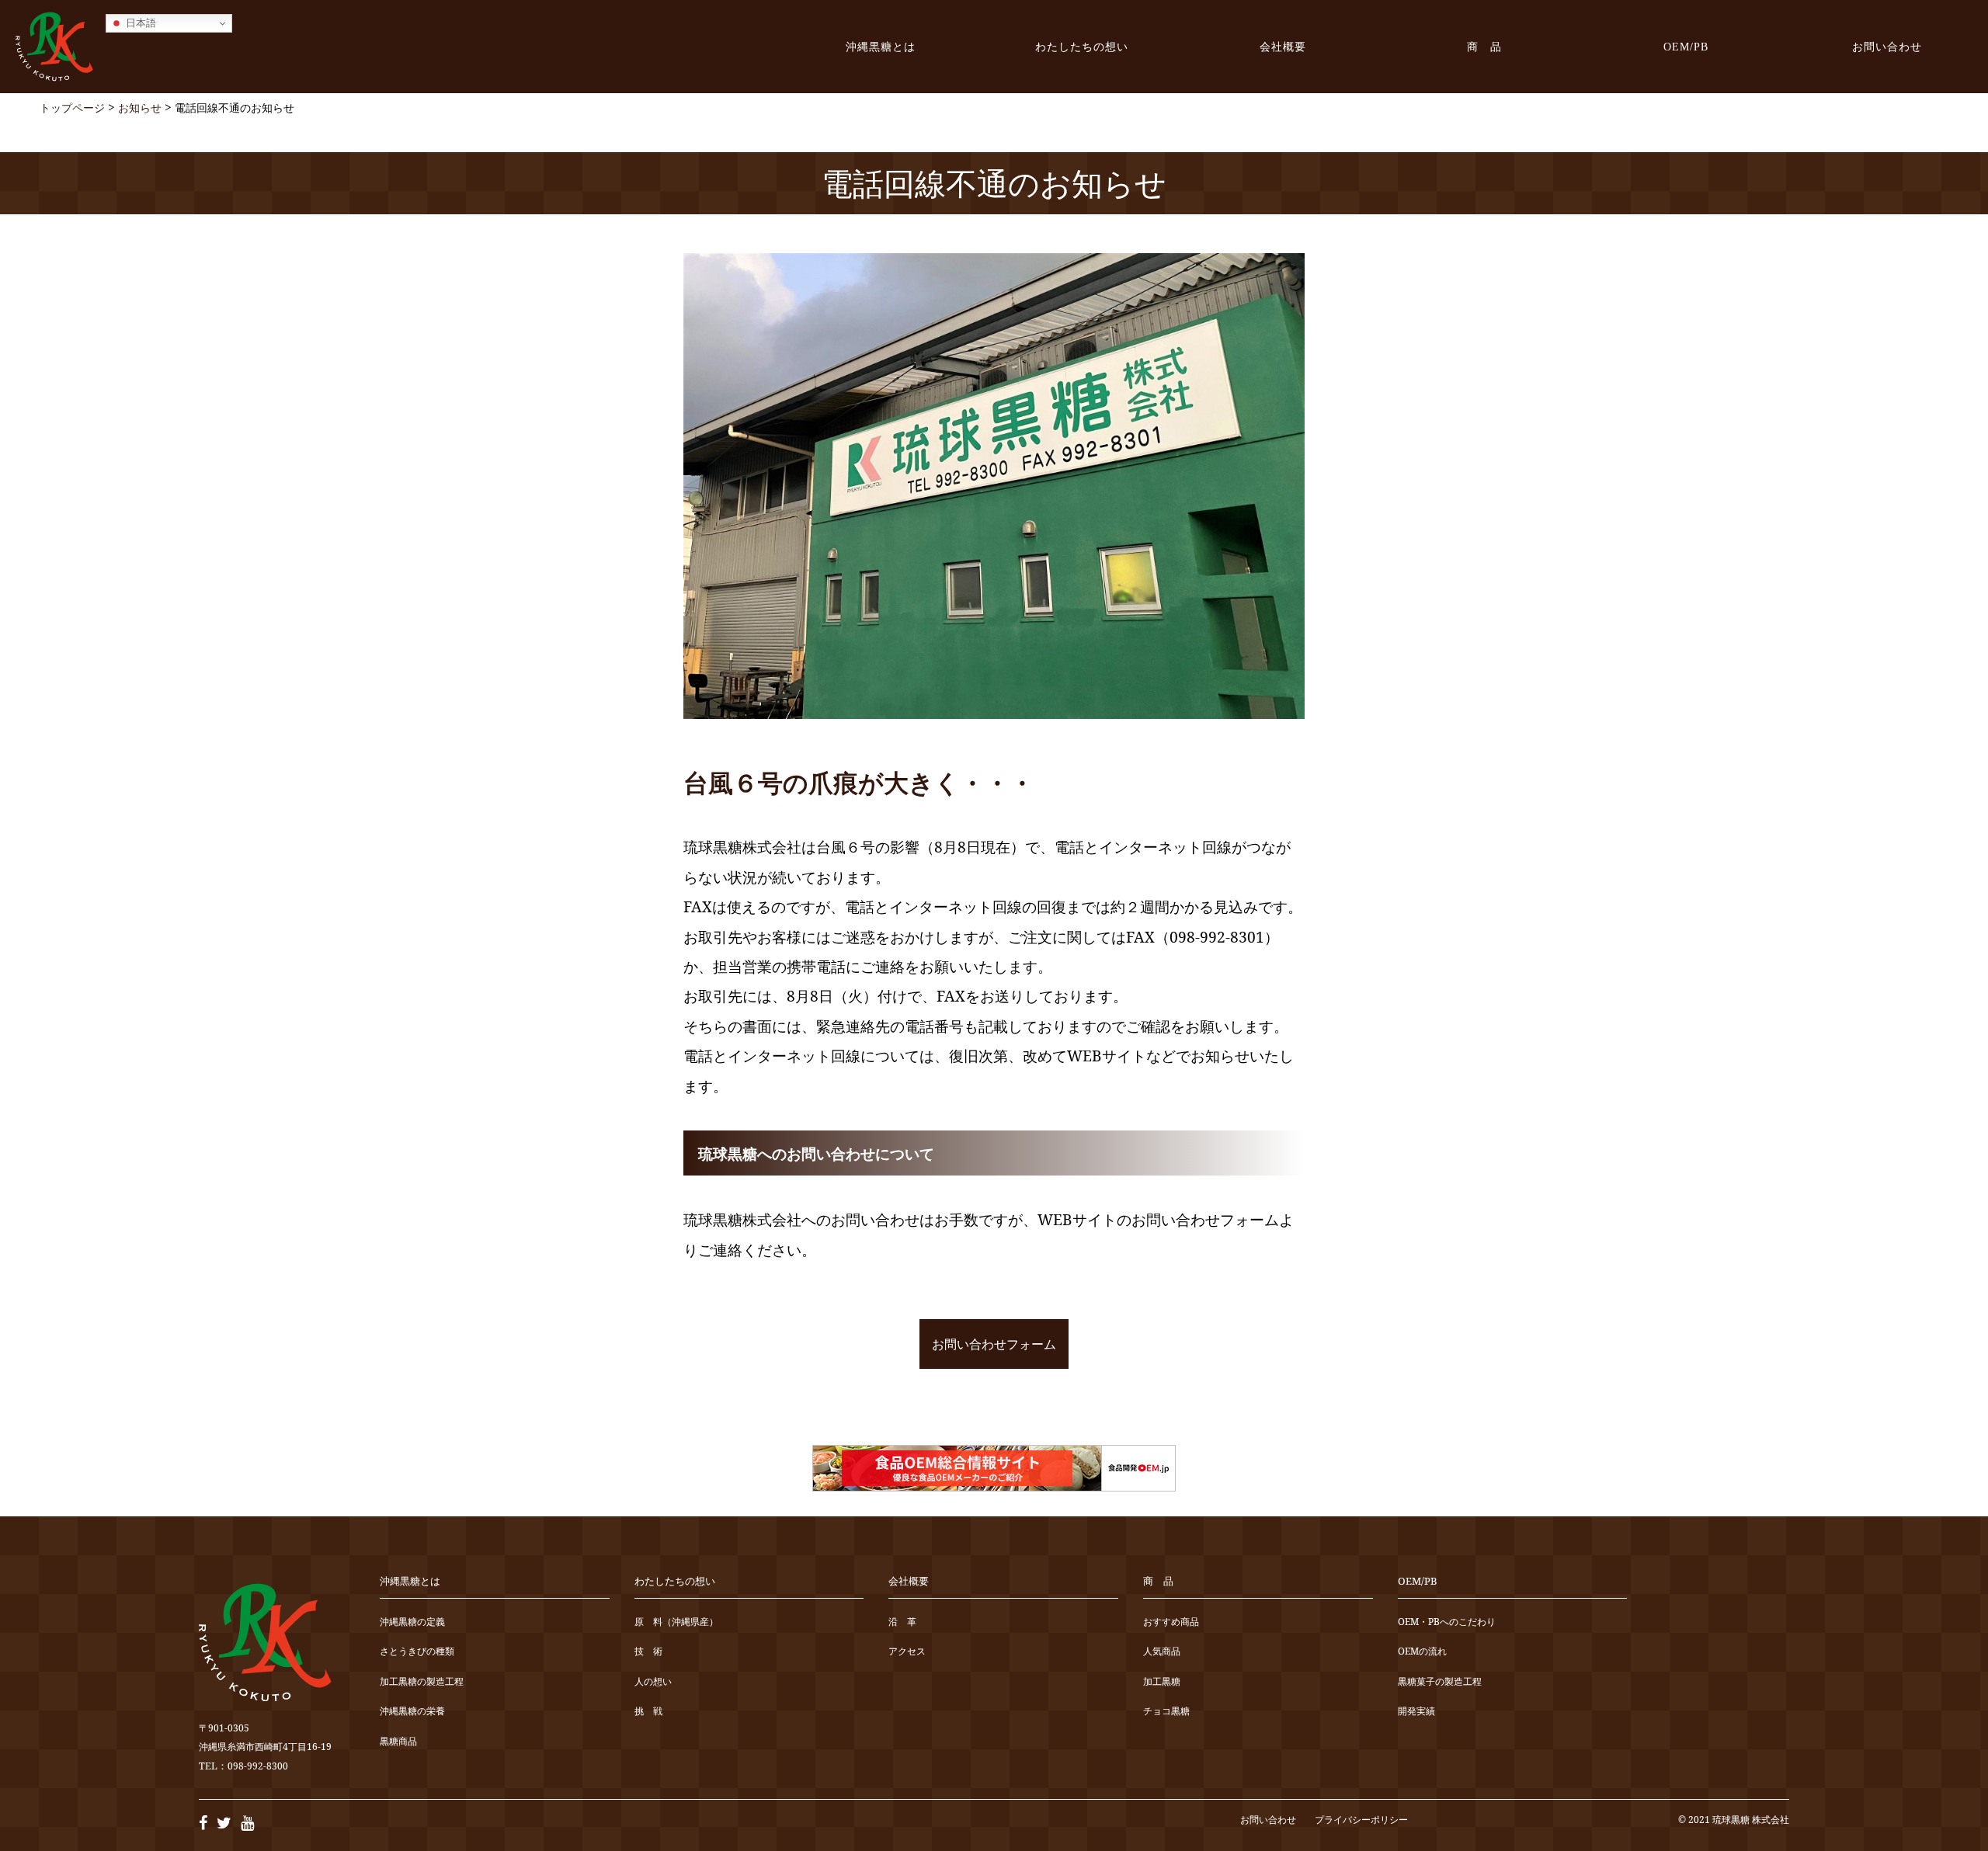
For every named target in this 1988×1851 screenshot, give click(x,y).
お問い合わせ (1887, 47)
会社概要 (1283, 47)
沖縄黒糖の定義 (412, 1622)
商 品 (1484, 47)
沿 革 (902, 1622)
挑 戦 (648, 1712)
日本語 (139, 23)
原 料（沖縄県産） (676, 1622)
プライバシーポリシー (1361, 1820)
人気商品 (1162, 1652)
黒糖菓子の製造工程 (1440, 1682)
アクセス (907, 1652)
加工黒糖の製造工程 (422, 1682)
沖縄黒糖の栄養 (412, 1712)
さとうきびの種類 (417, 1652)
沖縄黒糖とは (881, 47)
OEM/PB (1686, 47)
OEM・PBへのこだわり (1447, 1622)
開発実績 (1416, 1712)
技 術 (648, 1652)
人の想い (653, 1682)
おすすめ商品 (1171, 1622)
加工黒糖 (1162, 1682)
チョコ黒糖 (1166, 1712)
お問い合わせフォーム (994, 1344)
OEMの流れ (1422, 1652)
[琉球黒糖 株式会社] (54, 47)
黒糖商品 (398, 1742)
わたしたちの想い (1082, 47)
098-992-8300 (258, 1766)
